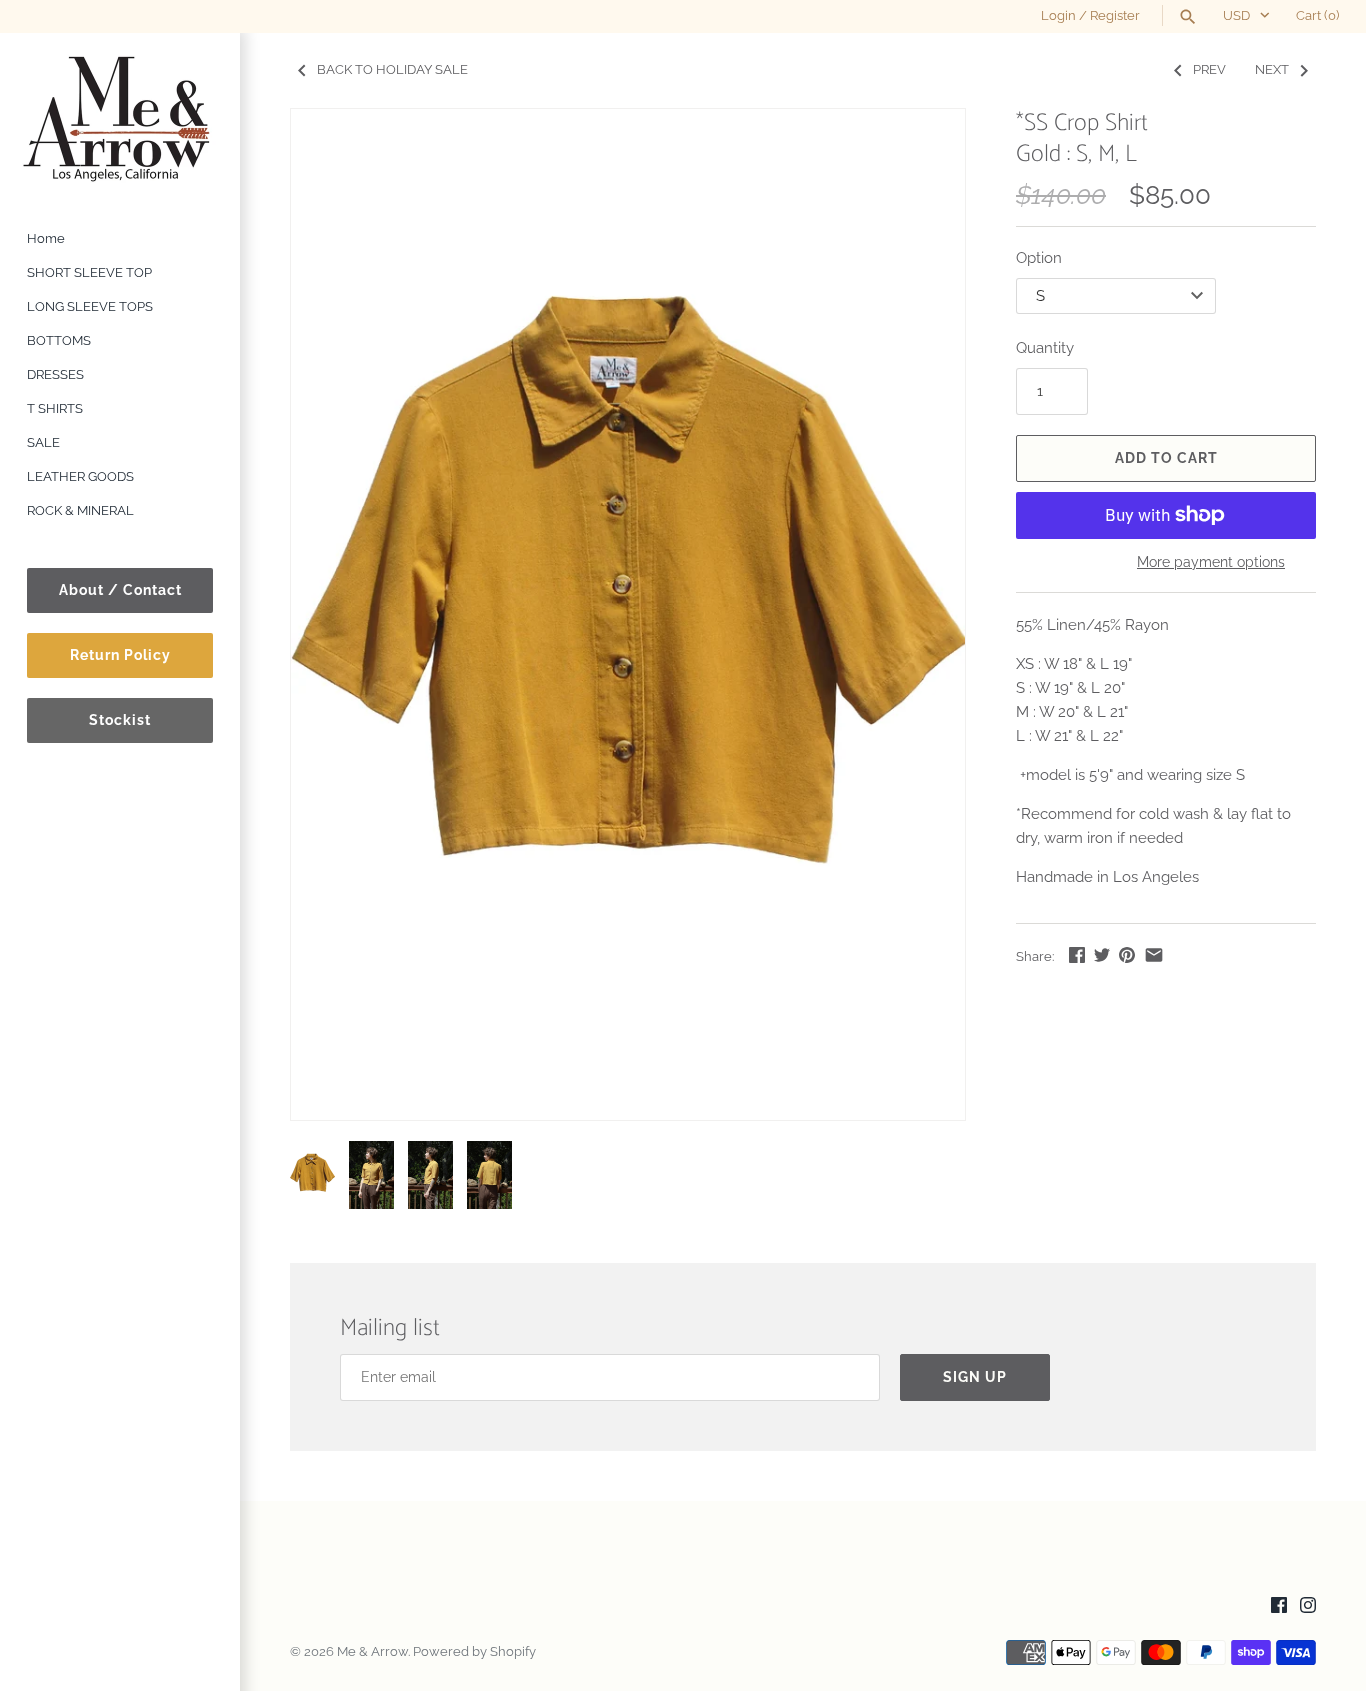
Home (46, 238)
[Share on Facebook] (1077, 955)
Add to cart (1166, 458)
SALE (43, 442)
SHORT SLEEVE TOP (89, 272)
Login (1058, 15)
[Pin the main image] (1127, 955)
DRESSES (55, 374)
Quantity (1045, 348)
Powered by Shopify (474, 1651)
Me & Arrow (372, 1651)
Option (1039, 258)
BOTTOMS (59, 340)
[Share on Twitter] (1102, 955)
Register (1115, 15)
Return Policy (120, 655)
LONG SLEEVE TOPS (90, 306)
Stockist (120, 720)
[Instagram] (1308, 1607)
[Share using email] (1154, 955)
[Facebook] (1279, 1607)
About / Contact (120, 590)
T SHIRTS (55, 408)
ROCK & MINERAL (80, 510)
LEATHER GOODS (80, 476)
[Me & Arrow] (120, 117)
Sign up (975, 1377)
